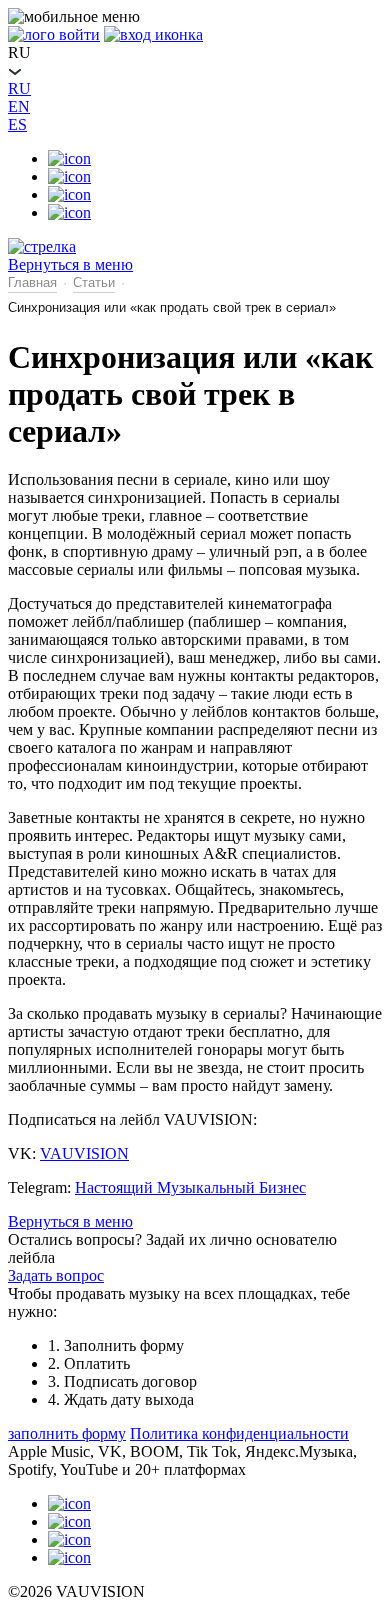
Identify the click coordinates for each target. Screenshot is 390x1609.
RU (19, 88)
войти (79, 34)
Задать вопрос (56, 1275)
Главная (32, 282)
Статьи (94, 282)
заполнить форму (67, 1433)
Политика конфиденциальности (239, 1433)
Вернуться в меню (70, 1221)
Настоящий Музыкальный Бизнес (190, 1187)
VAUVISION (84, 1153)
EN (19, 106)
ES (17, 124)
